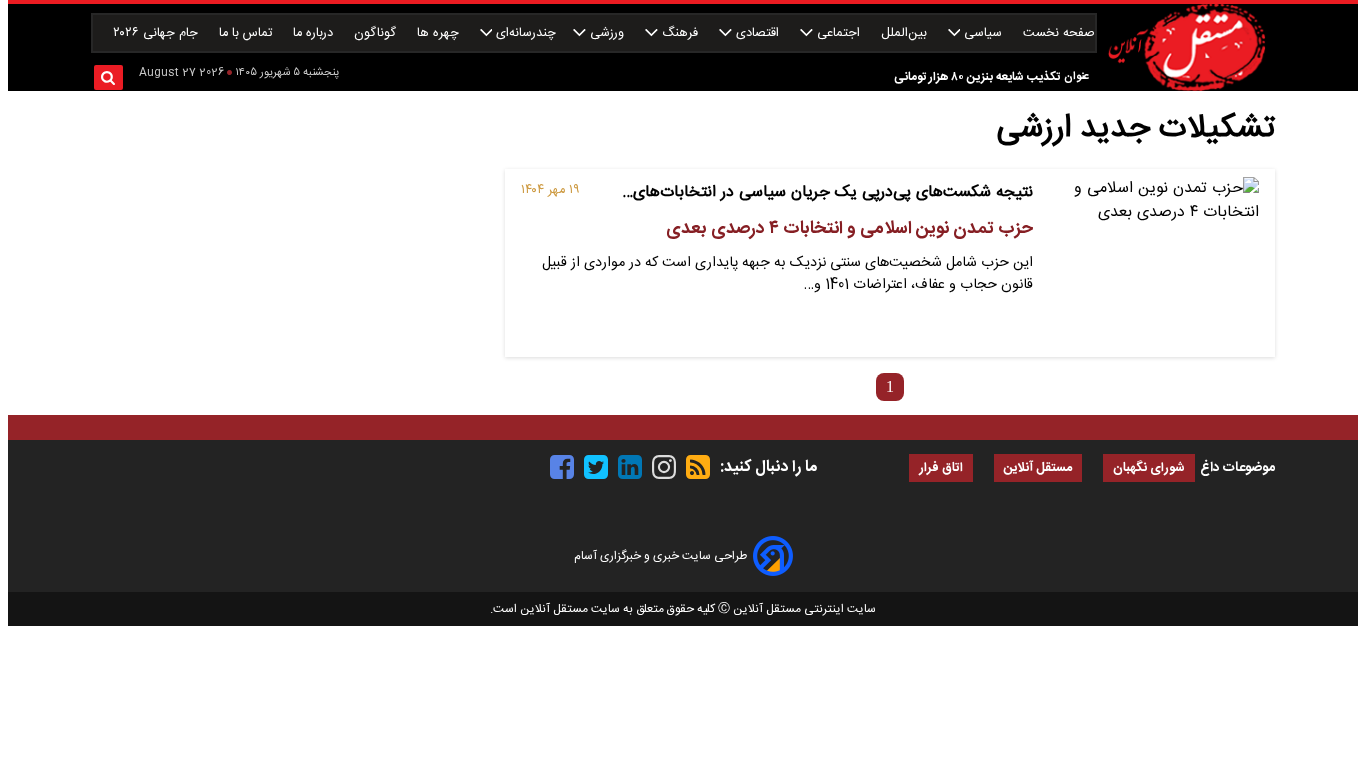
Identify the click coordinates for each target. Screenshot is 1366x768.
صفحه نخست (1059, 33)
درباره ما (315, 33)
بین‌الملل (906, 33)
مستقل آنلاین (1038, 468)
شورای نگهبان (1149, 468)
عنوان (1076, 76)
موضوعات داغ (1237, 468)
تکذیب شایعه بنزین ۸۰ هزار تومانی (977, 77)
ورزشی (607, 33)
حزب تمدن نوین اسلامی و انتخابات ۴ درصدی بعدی (849, 229)
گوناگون (377, 33)
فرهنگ (680, 33)
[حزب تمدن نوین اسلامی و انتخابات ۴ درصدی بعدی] (1154, 263)
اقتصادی (757, 33)
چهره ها (440, 33)
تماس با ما (247, 33)
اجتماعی (838, 33)
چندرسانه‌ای (524, 33)
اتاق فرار (941, 468)
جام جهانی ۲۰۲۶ (157, 33)
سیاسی (983, 33)
